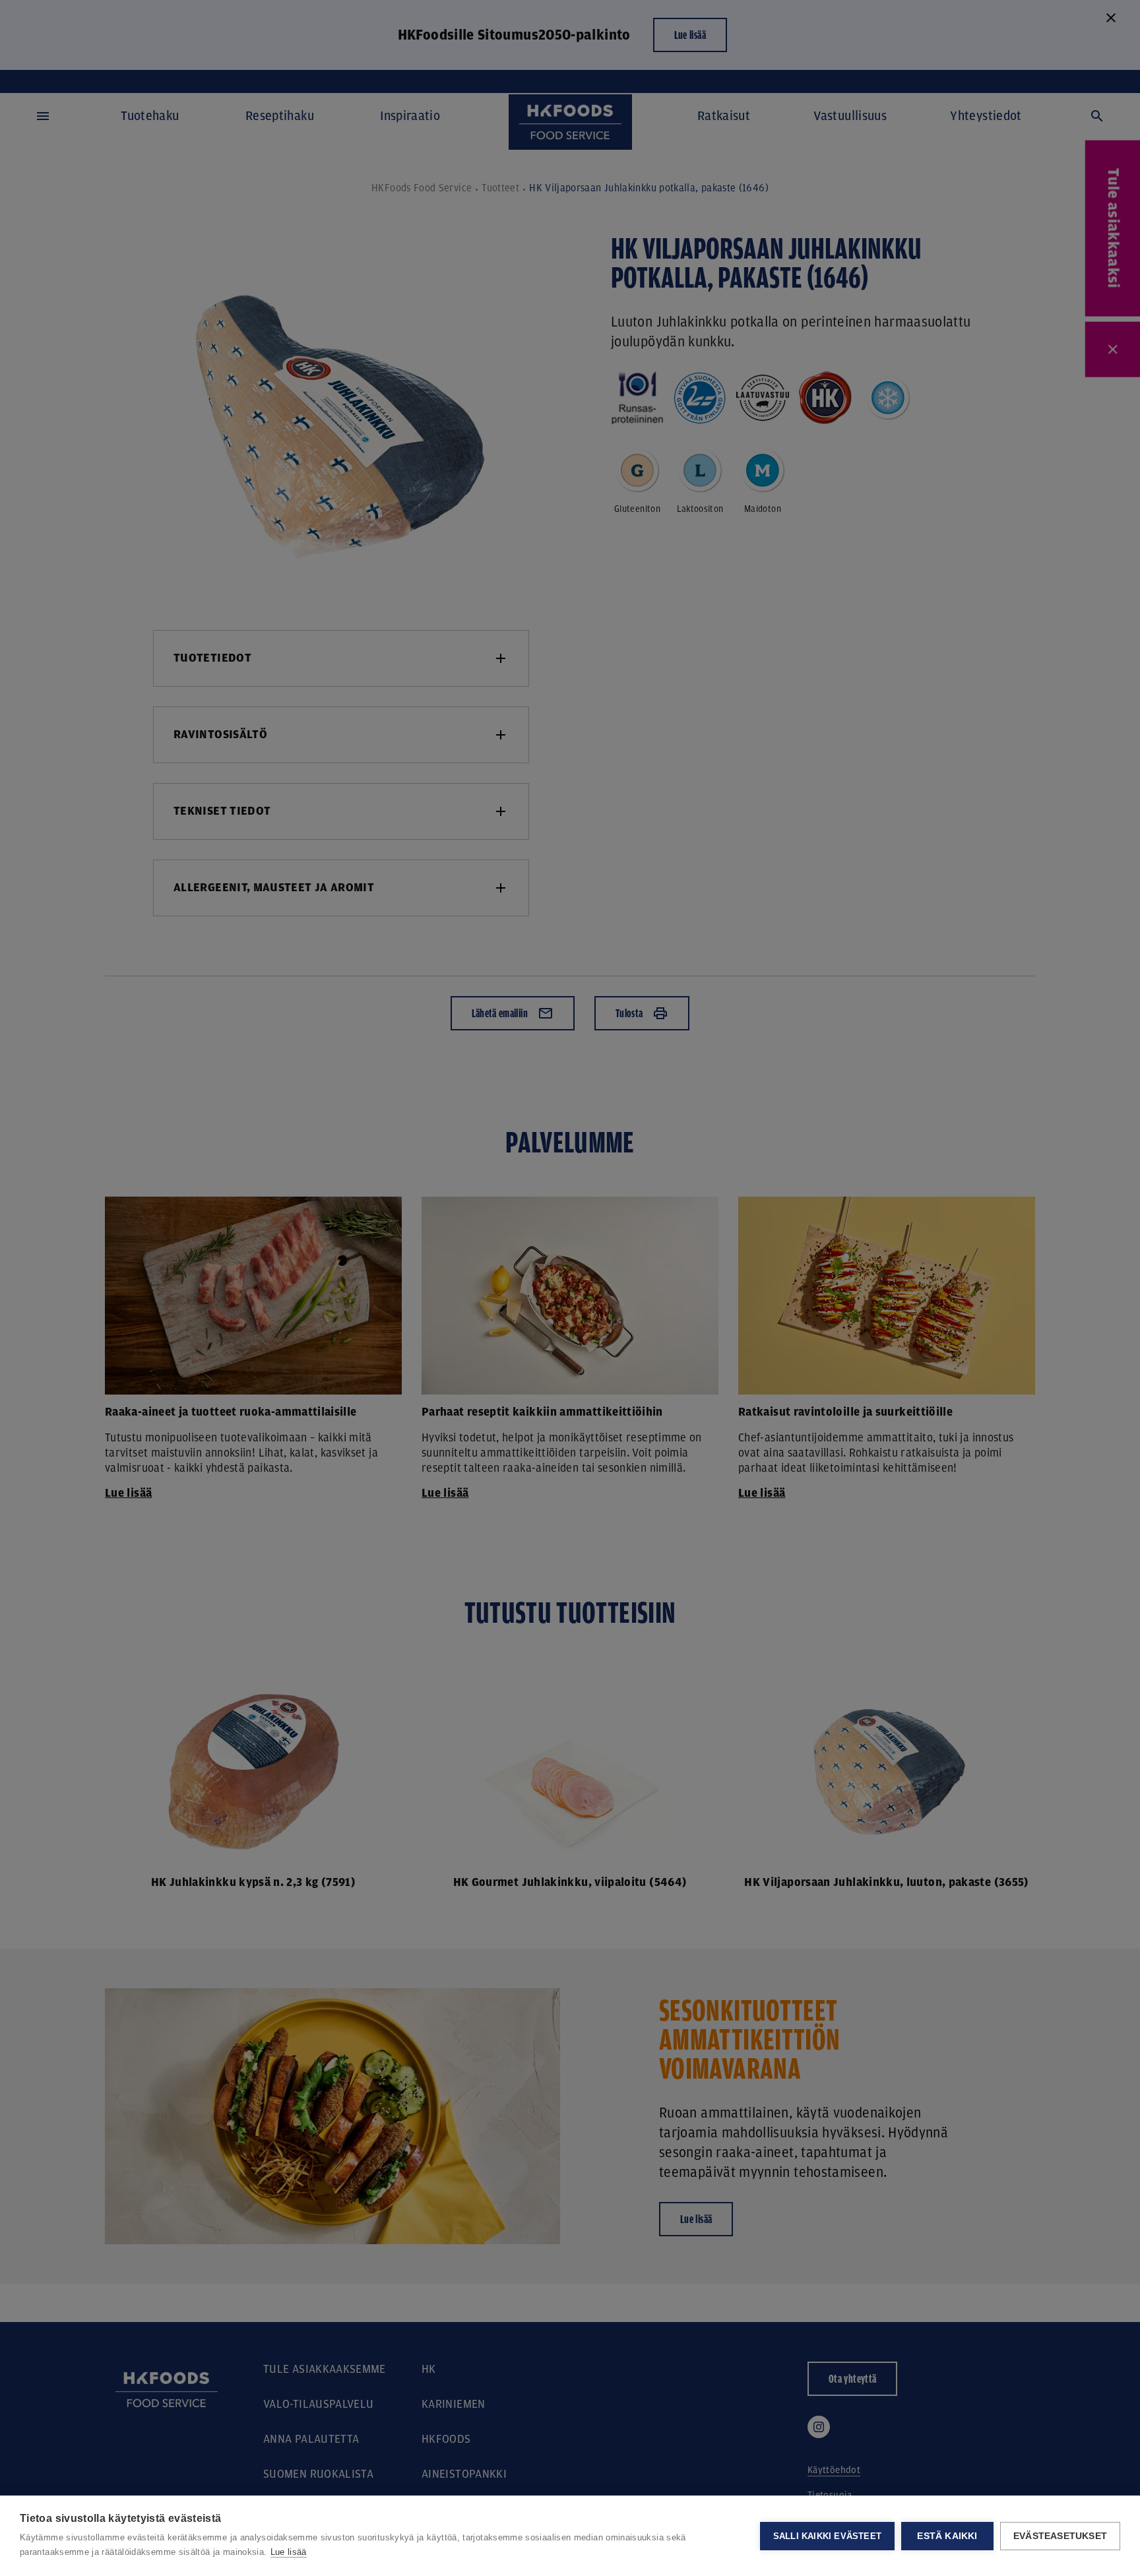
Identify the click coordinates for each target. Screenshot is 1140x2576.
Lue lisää (289, 2552)
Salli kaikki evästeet (827, 2536)
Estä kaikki (947, 2536)
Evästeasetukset (1060, 2536)
